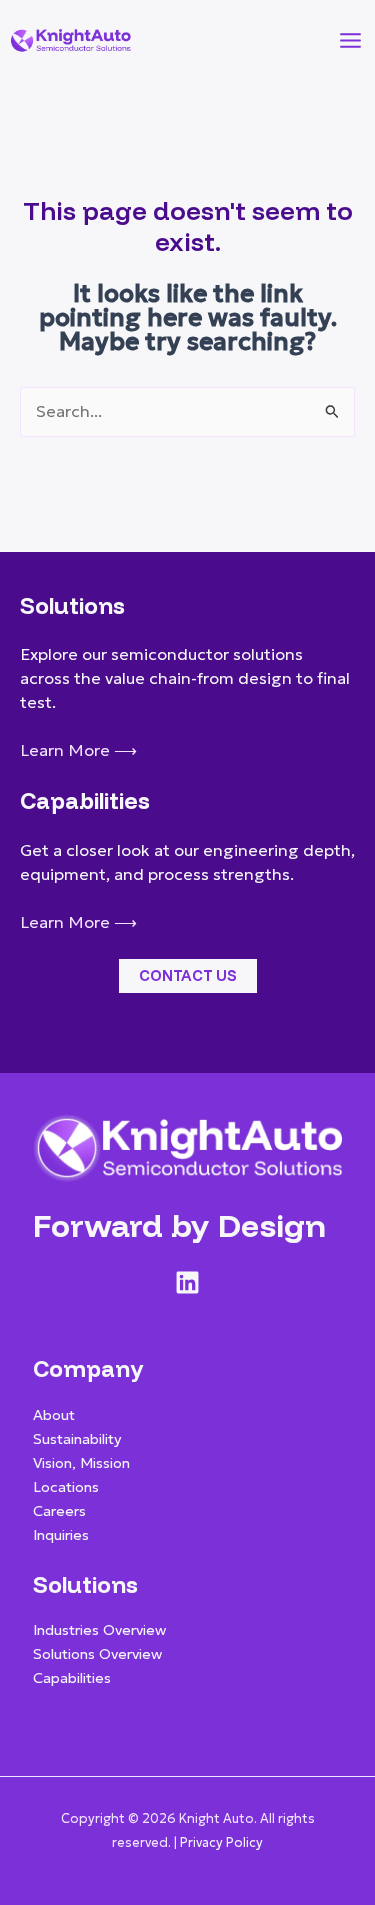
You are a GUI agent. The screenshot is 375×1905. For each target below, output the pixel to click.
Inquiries (61, 1535)
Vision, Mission (81, 1463)
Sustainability (77, 1439)
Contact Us (188, 975)
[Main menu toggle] (350, 40)
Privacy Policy (221, 1843)
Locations (66, 1487)
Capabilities (72, 1678)
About (54, 1415)
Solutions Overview (97, 1654)
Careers (59, 1511)
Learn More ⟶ (78, 750)
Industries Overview (99, 1630)
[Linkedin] (187, 1282)
